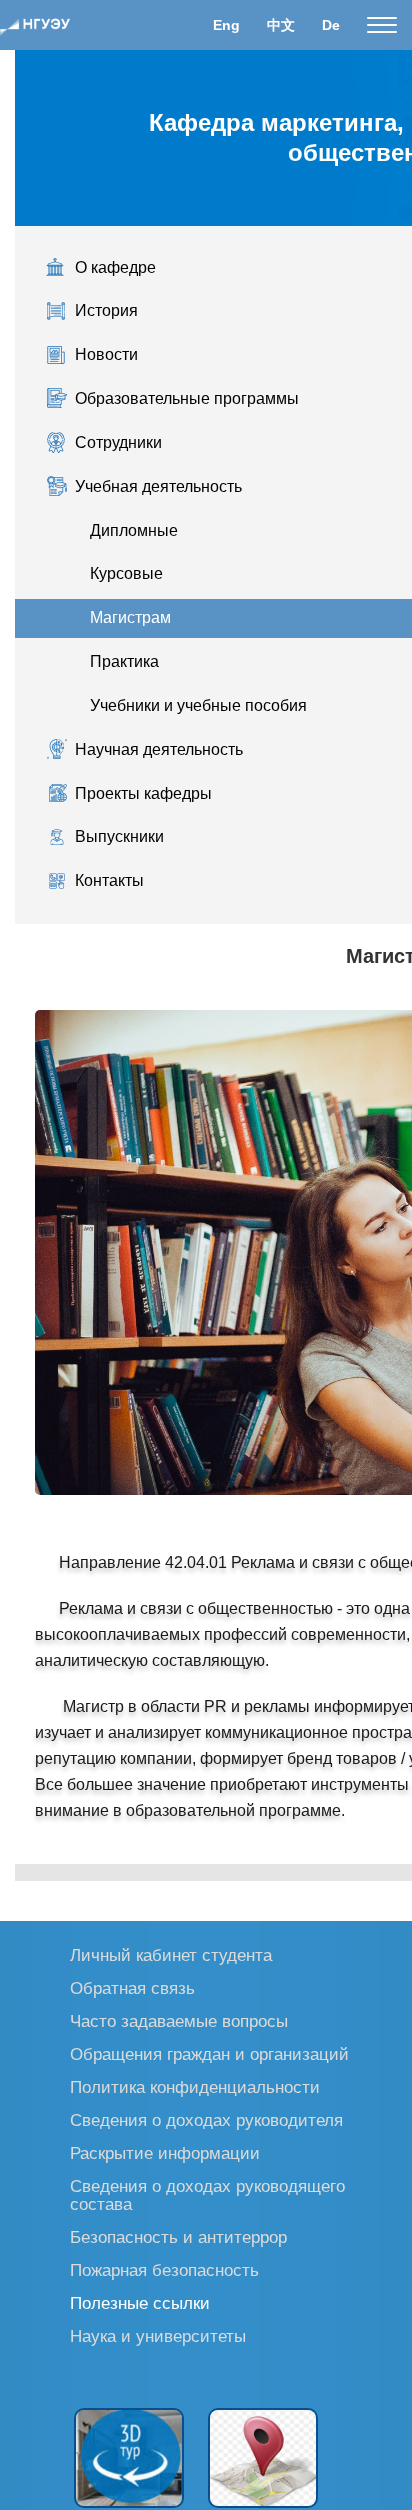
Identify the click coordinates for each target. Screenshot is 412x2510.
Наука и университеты (158, 2335)
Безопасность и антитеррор (178, 2236)
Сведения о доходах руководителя (206, 2119)
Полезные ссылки (140, 2302)
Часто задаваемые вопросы (179, 2020)
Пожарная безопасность (164, 2269)
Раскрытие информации (165, 2152)
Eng (226, 25)
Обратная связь (132, 1987)
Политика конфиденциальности (195, 2086)
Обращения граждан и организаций (209, 2053)
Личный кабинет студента (171, 1954)
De (331, 25)
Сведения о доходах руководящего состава (207, 2194)
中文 (281, 25)
